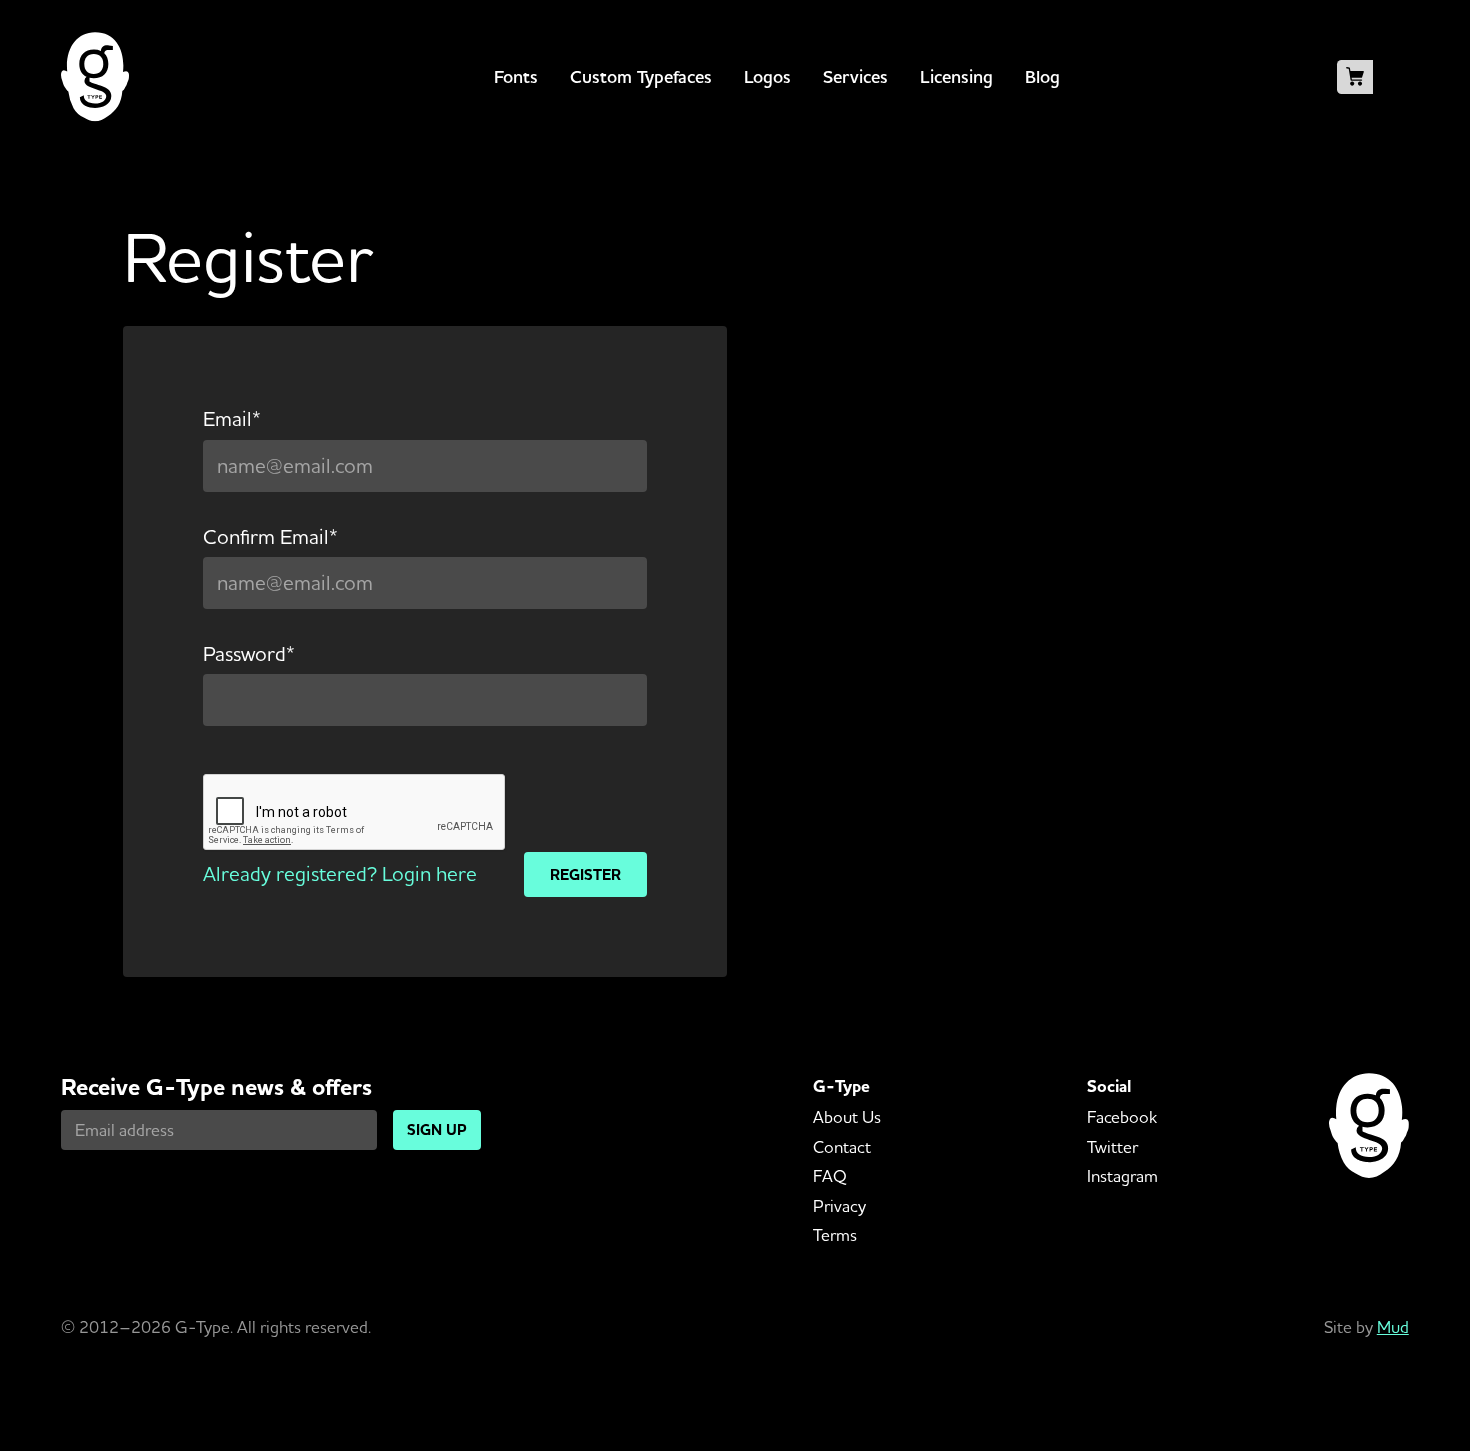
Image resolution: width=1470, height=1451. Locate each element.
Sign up (437, 1129)
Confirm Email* (270, 536)
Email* (232, 418)
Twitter (1112, 1146)
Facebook (1122, 1116)
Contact (842, 1146)
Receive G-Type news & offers (216, 1087)
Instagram (1122, 1175)
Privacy (839, 1205)
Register (585, 874)
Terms (835, 1234)
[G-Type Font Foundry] (95, 77)
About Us (847, 1116)
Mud (1393, 1326)
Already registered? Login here (340, 873)
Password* (249, 653)
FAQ (830, 1175)
